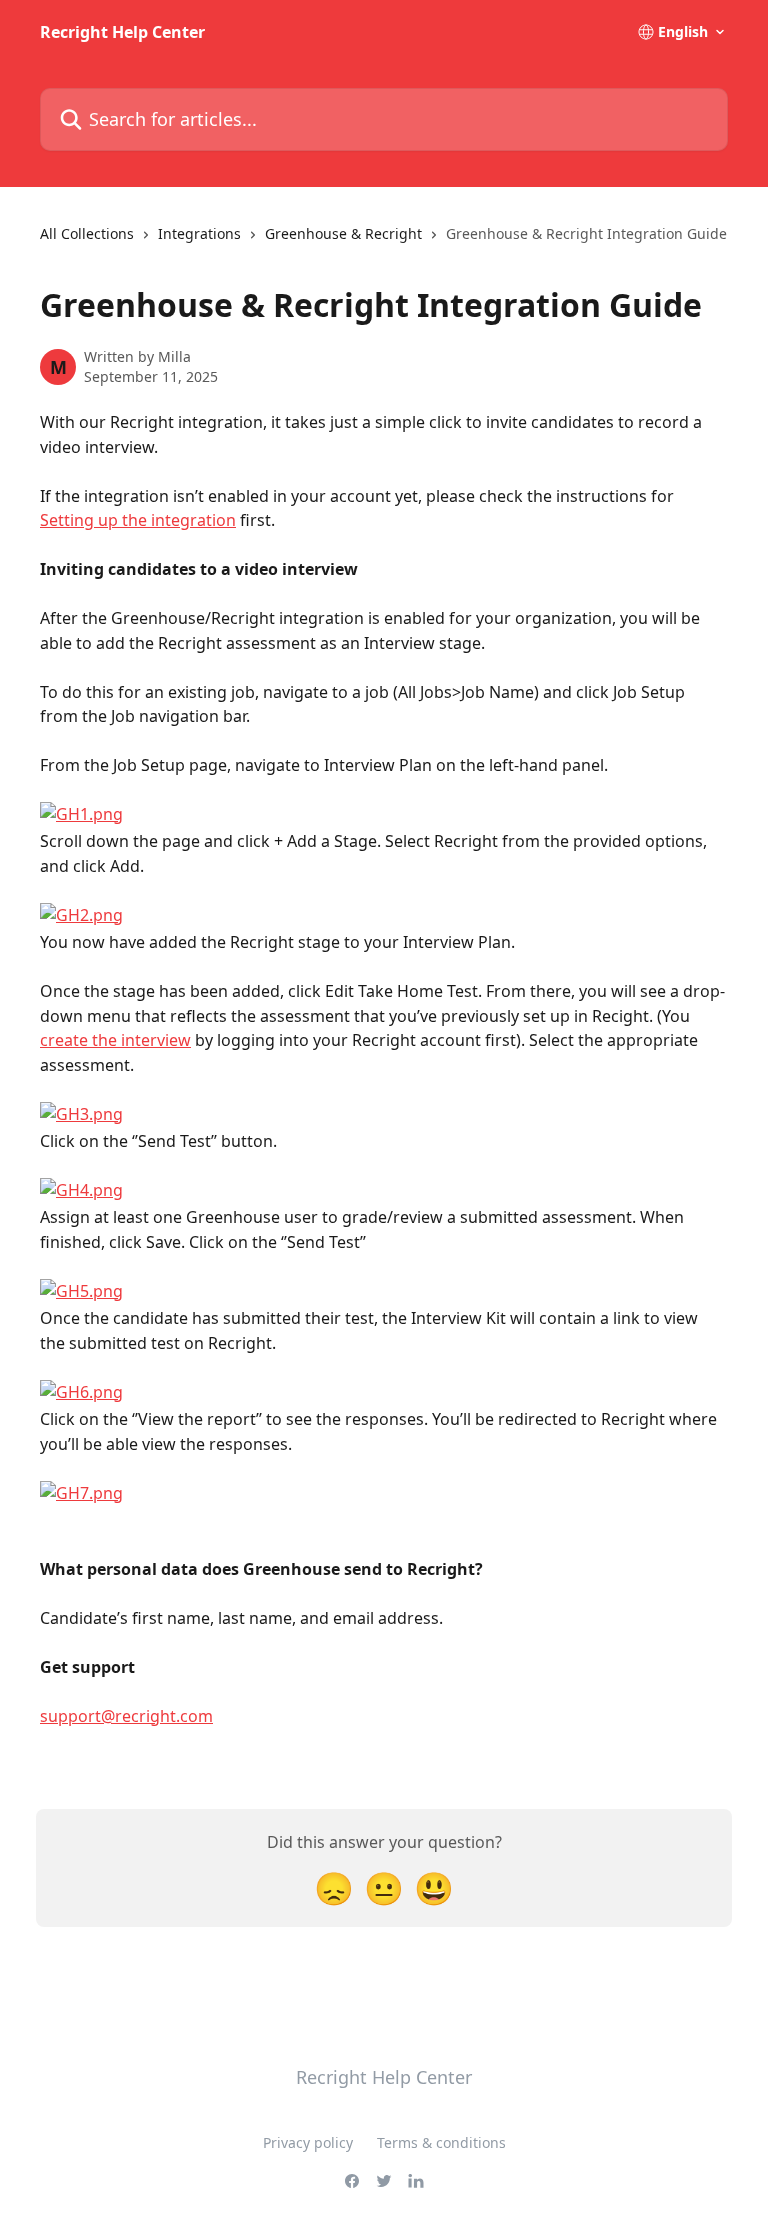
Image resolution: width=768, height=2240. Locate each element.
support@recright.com (126, 1716)
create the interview (115, 1040)
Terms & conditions (441, 2142)
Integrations (199, 233)
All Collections (87, 233)
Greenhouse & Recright (343, 233)
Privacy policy (308, 2142)
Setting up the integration (138, 520)
